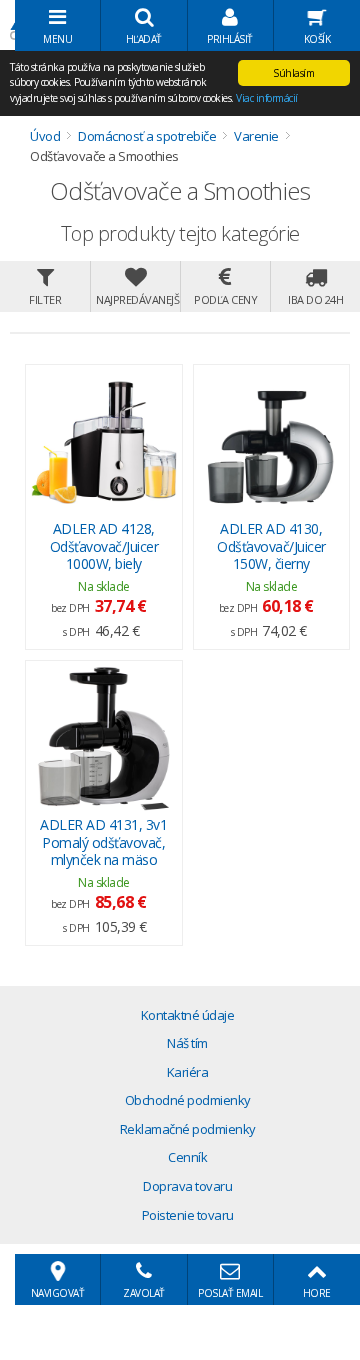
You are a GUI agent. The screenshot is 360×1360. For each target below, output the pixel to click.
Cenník (187, 1157)
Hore (317, 1293)
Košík (317, 39)
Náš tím (187, 1043)
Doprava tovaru (187, 1186)
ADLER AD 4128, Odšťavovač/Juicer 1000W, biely (104, 546)
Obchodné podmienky (188, 1100)
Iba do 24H (315, 299)
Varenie (256, 136)
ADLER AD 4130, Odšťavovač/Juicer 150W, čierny (271, 546)
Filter (45, 299)
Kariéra (188, 1072)
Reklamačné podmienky (188, 1129)
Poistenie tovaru (188, 1215)
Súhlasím (293, 73)
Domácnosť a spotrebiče (147, 136)
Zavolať (144, 1293)
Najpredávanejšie (138, 299)
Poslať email (230, 1293)
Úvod (45, 136)
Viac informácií (267, 98)
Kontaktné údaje (188, 1015)
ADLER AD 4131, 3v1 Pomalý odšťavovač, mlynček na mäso (103, 842)
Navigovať (58, 1293)
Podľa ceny (225, 299)
